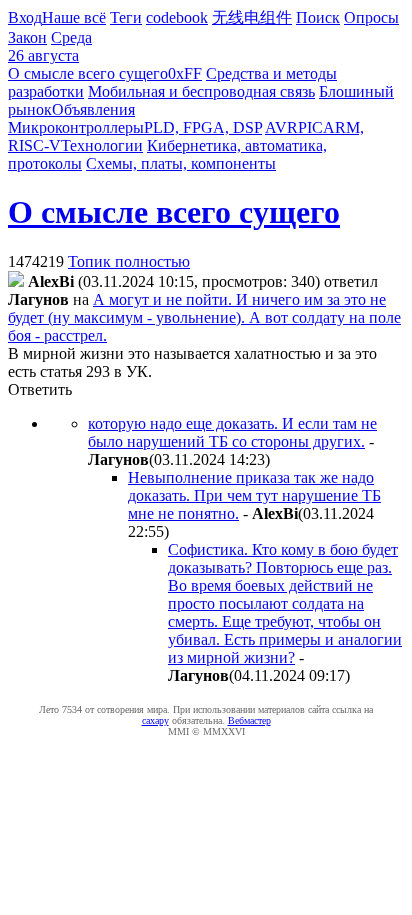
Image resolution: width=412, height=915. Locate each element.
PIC (310, 127)
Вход (25, 17)
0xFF (185, 73)
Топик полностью (129, 261)
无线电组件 (252, 17)
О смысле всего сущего (88, 73)
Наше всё (74, 17)
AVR (281, 127)
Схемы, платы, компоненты (181, 163)
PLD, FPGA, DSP (203, 127)
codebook (177, 17)
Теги (126, 17)
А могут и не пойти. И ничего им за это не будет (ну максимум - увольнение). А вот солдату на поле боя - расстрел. (204, 317)
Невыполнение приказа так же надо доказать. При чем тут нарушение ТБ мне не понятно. (254, 495)
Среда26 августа (50, 46)
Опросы (371, 17)
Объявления (93, 109)
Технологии (102, 145)
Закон (27, 37)
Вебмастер (249, 720)
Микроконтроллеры (76, 127)
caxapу (155, 720)
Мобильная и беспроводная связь (201, 91)
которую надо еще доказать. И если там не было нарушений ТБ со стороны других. (232, 432)
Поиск (318, 17)
